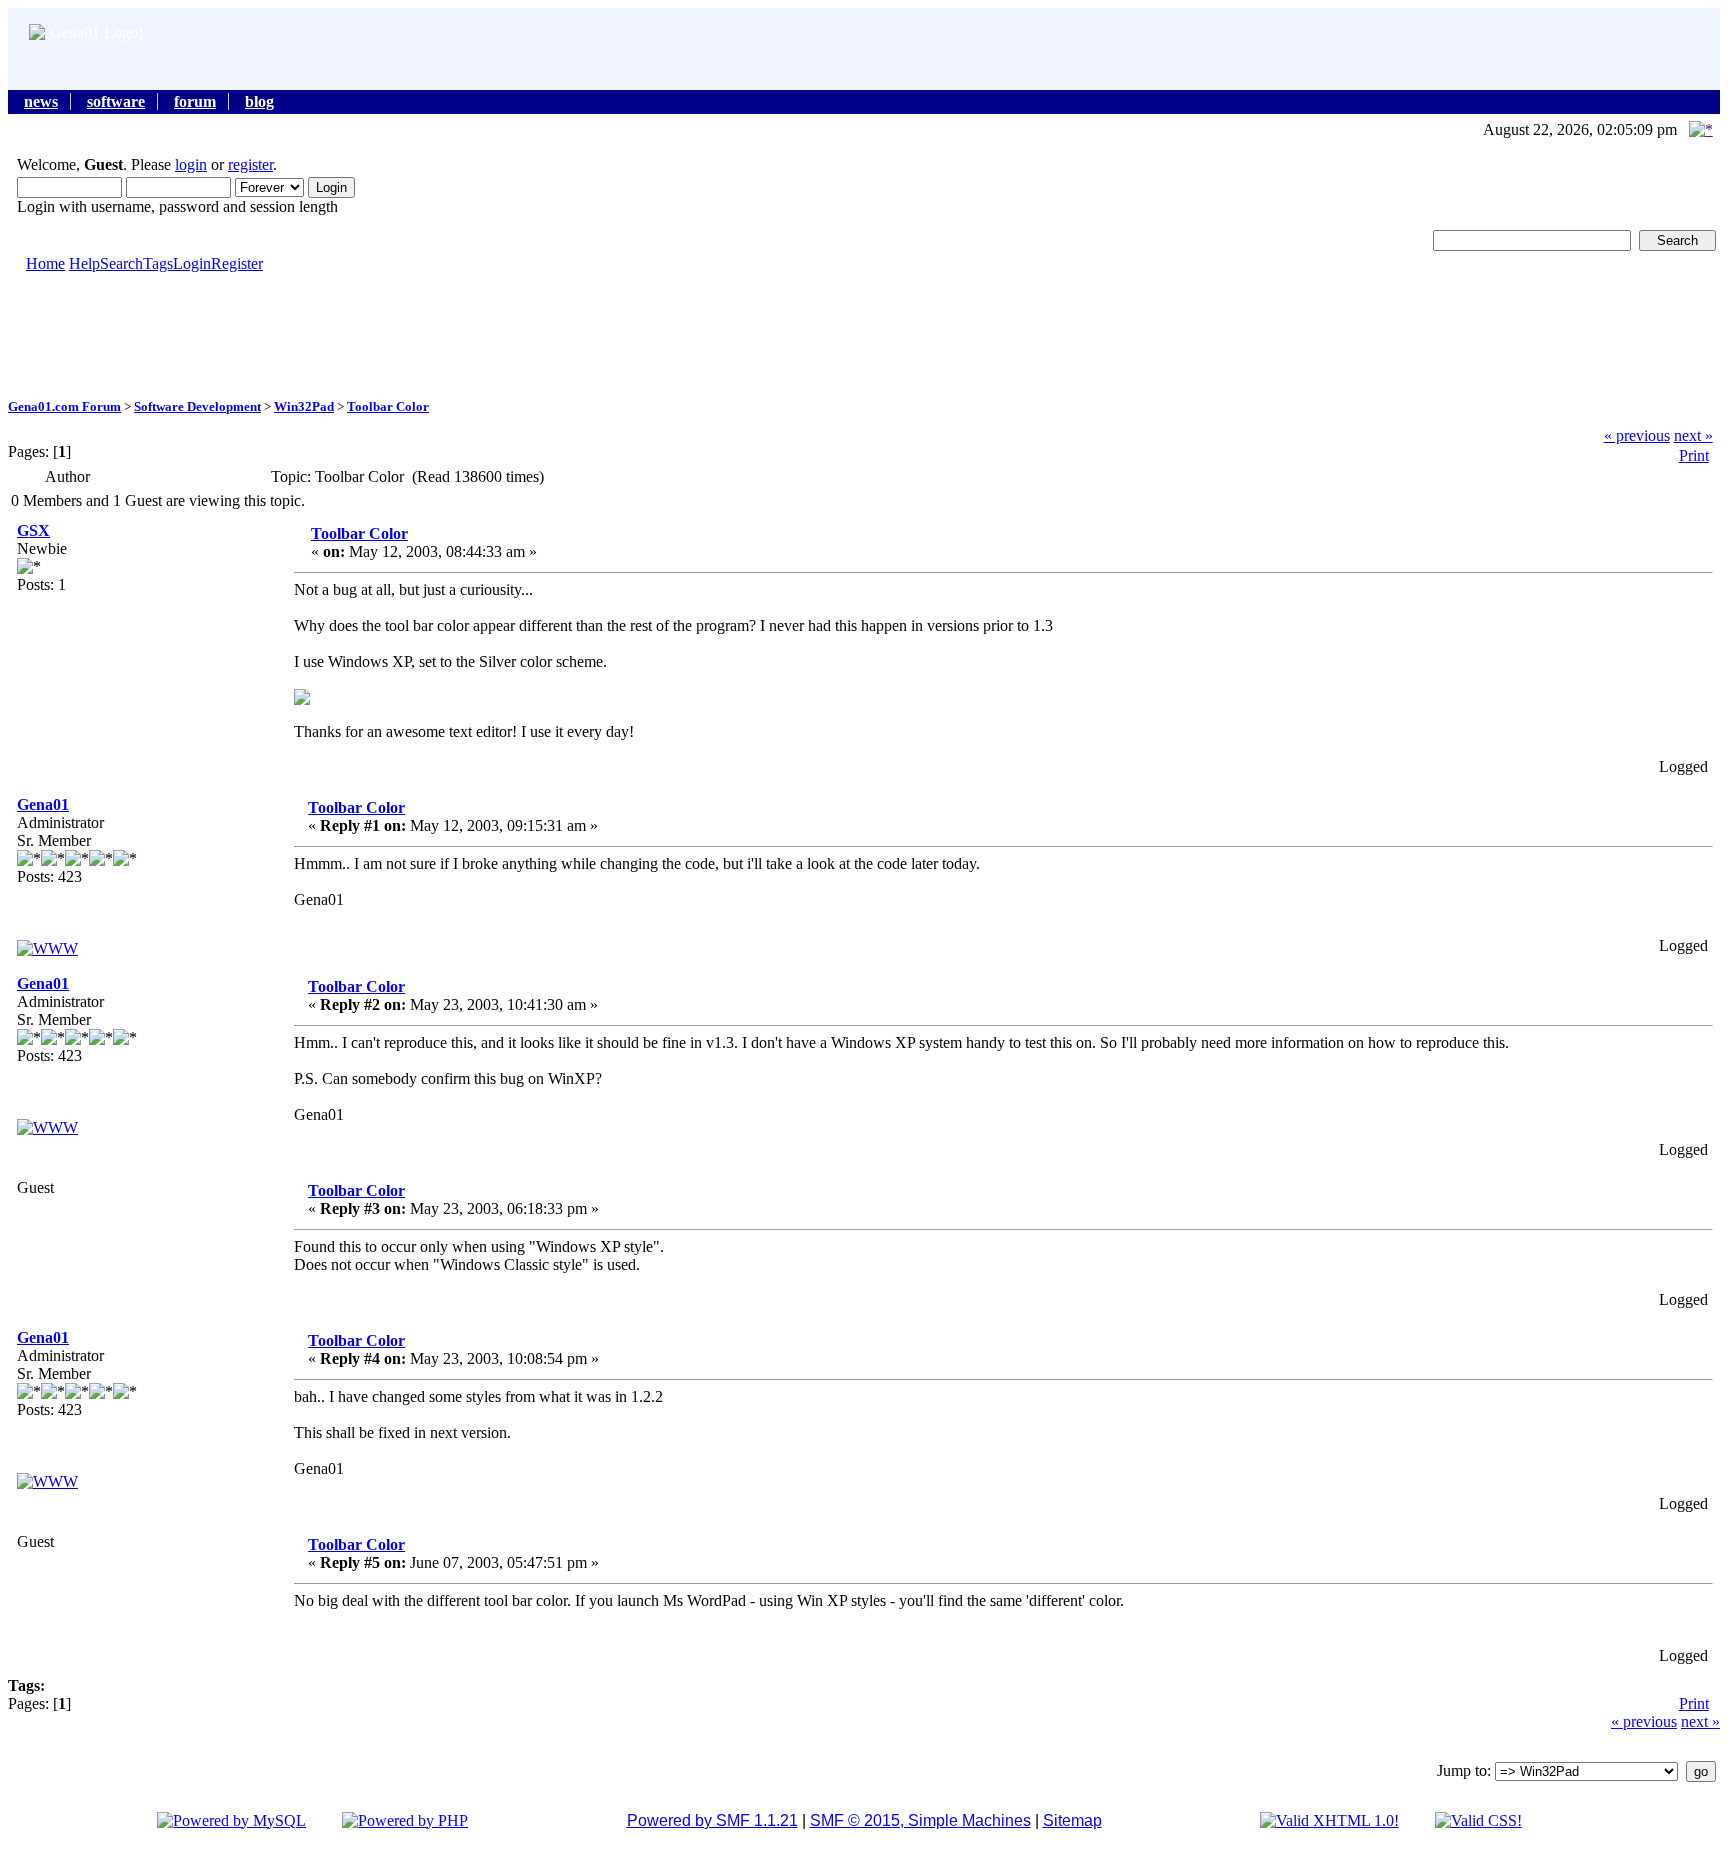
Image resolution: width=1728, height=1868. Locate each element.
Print (1694, 455)
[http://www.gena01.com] (47, 948)
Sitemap (1072, 1820)
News (41, 101)
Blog (259, 101)
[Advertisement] (864, 334)
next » (1693, 435)
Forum (195, 101)
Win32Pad (304, 406)
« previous (1637, 435)
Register (237, 263)
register (250, 164)
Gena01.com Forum (64, 406)
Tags (158, 263)
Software (116, 101)
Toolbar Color (388, 406)
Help (84, 263)
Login (192, 263)
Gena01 (43, 804)
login (191, 164)
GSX (33, 530)
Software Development (197, 406)
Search (121, 263)
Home (45, 263)
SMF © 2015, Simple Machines (920, 1820)
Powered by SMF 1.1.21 (712, 1820)
